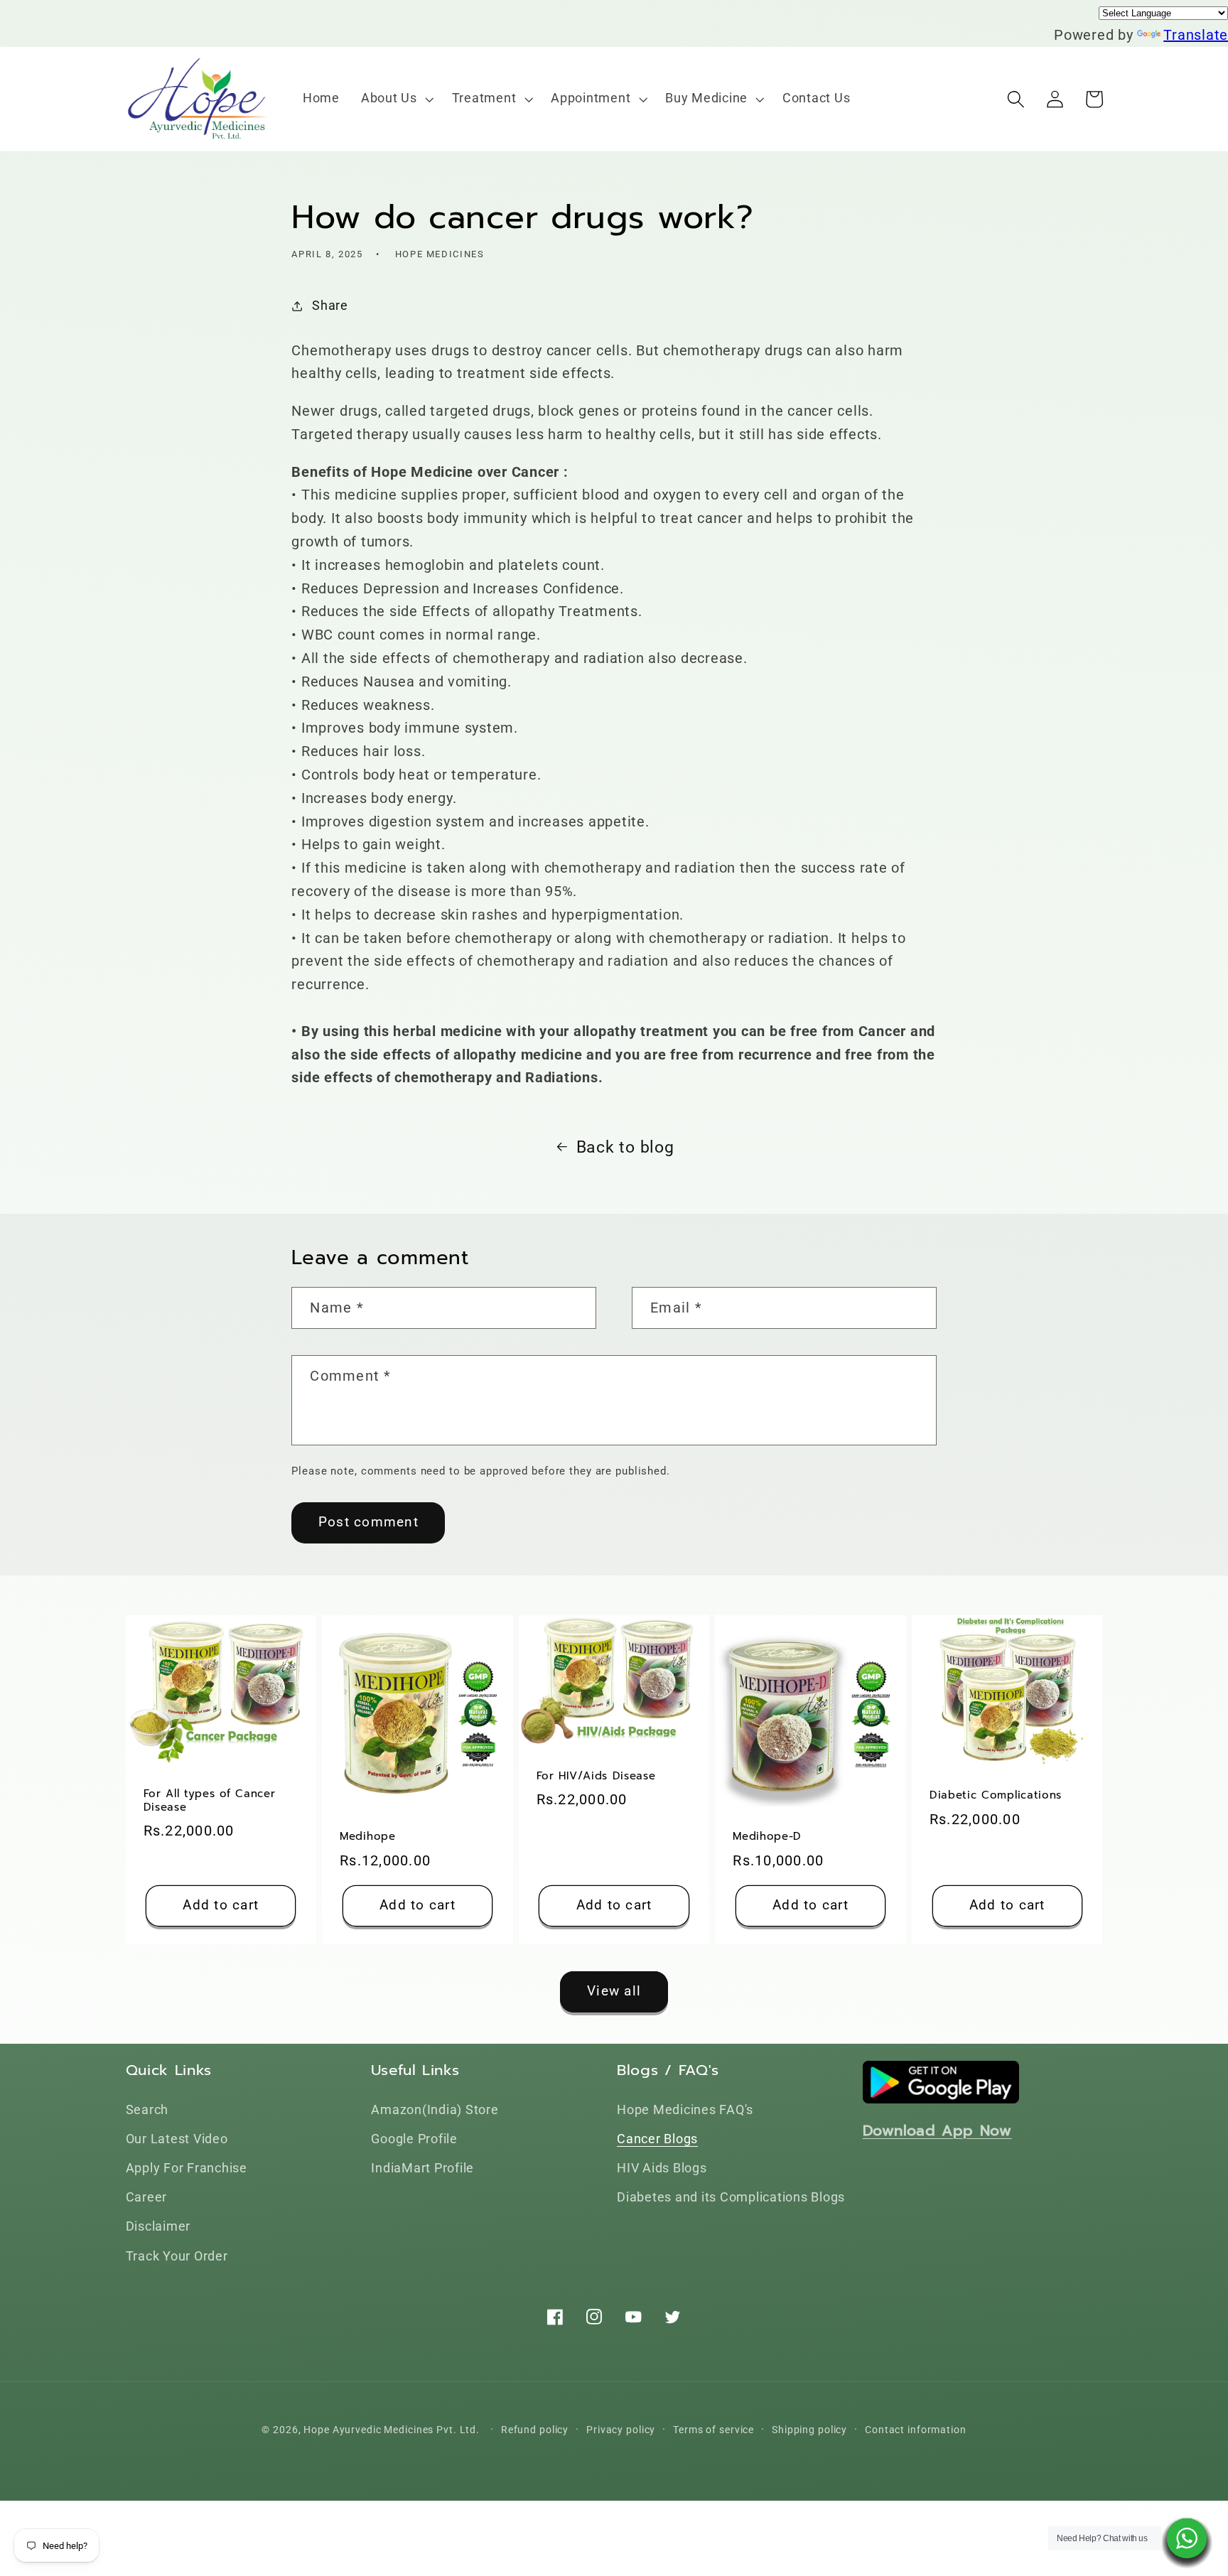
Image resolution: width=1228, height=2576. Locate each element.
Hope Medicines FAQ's (685, 2110)
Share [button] (330, 306)
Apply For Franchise (187, 2168)
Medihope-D (767, 1837)
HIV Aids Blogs (662, 2168)
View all (614, 1991)
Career (147, 2197)
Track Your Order (177, 2256)
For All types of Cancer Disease (210, 1801)
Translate (1196, 35)
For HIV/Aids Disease (596, 1776)
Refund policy (535, 2430)
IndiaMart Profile (422, 2168)
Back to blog (625, 1147)
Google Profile (414, 2139)
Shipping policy (809, 2430)
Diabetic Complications (996, 1795)
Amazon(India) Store (435, 2110)
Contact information (916, 2430)
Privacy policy (621, 2430)
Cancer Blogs (657, 2139)
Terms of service (713, 2430)
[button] (396, 99)
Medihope (368, 1837)
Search (147, 2110)
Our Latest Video (177, 2139)
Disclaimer (158, 2226)
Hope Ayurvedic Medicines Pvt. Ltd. (392, 2430)
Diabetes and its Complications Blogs (731, 2197)
